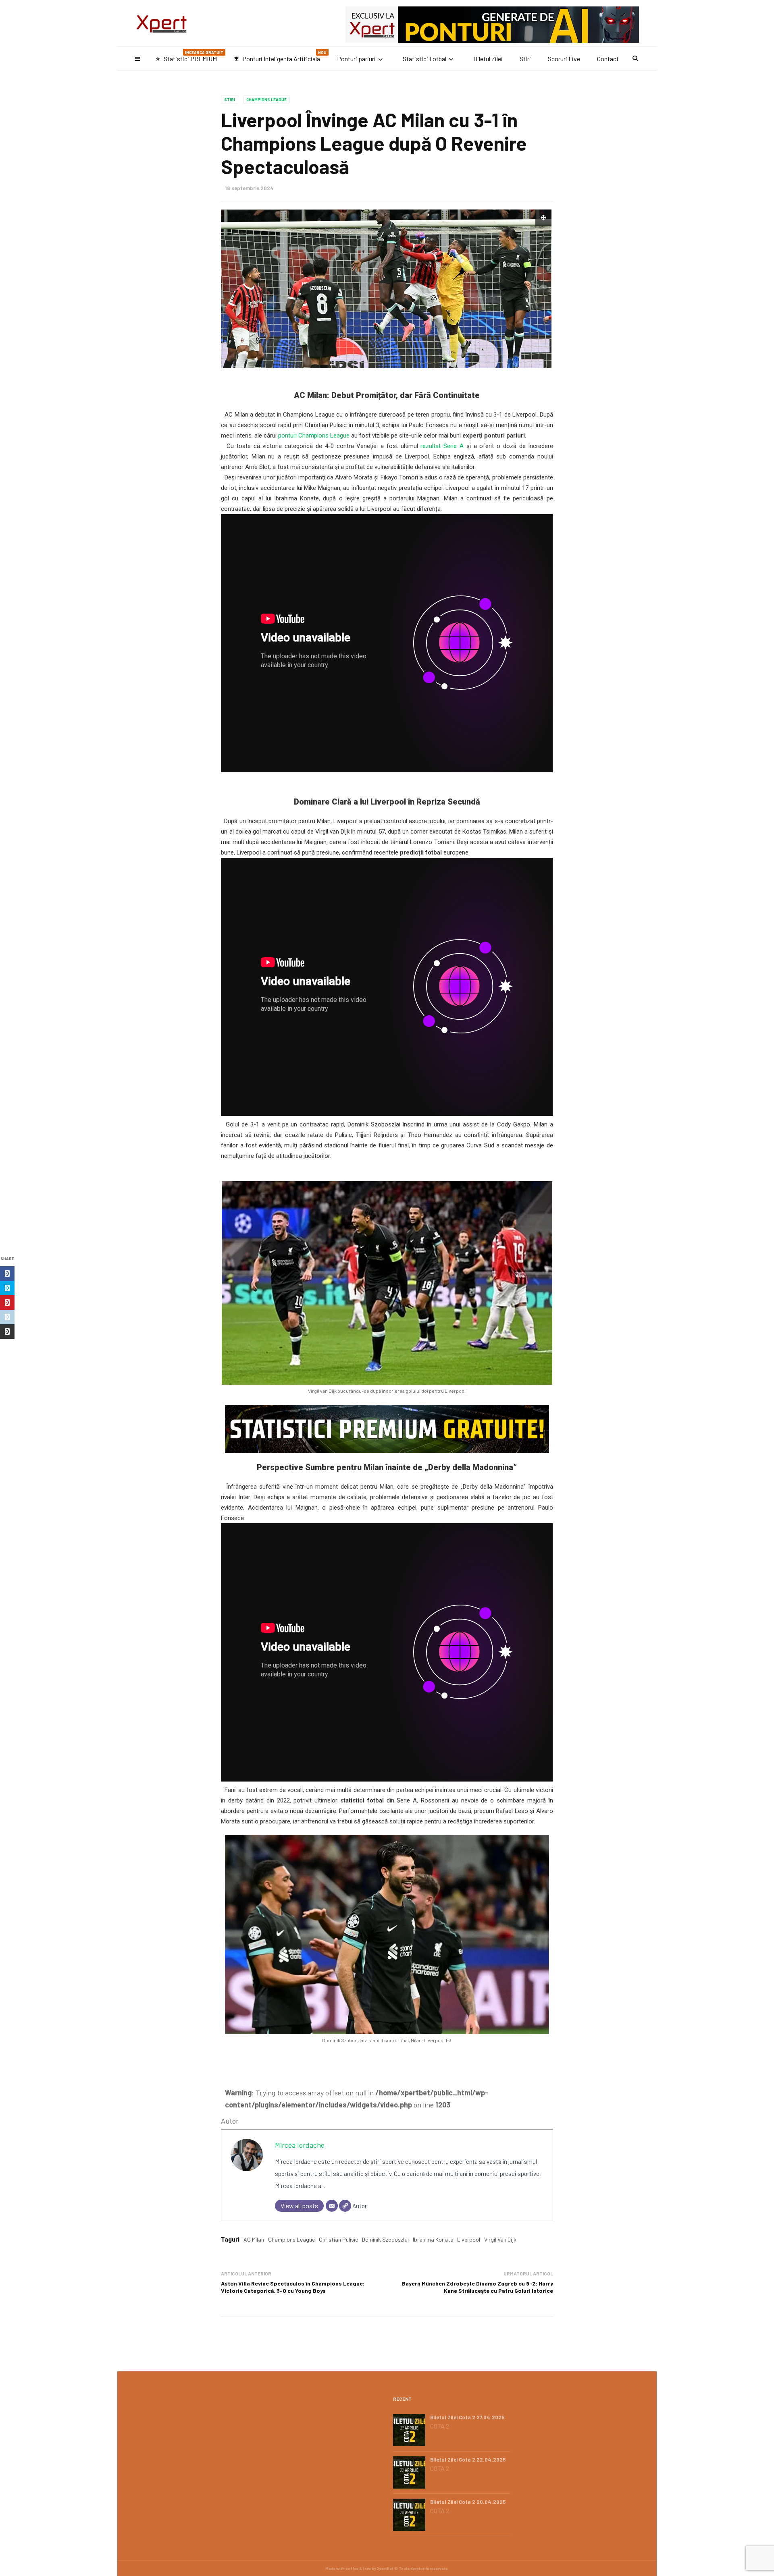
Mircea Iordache (300, 2145)
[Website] (345, 2206)
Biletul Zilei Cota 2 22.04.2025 (468, 2460)
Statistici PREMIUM (189, 56)
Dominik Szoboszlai (385, 2239)
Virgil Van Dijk (500, 2239)
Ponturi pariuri (356, 59)
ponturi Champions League (314, 436)
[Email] (332, 2206)
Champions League (266, 100)
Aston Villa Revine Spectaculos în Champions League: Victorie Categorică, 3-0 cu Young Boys (293, 2287)
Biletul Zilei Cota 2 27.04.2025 (467, 2417)
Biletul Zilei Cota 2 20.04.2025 (468, 2502)
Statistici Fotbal (424, 59)
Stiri (525, 59)
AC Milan (254, 2239)
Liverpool (469, 2239)
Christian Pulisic (338, 2239)
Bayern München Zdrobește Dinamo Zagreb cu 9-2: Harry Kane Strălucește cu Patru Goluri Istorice (478, 2287)
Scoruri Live (564, 59)
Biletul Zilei (488, 59)
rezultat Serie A (442, 446)
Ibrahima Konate (433, 2239)
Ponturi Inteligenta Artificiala (280, 56)
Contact (608, 59)
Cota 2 (440, 2426)
